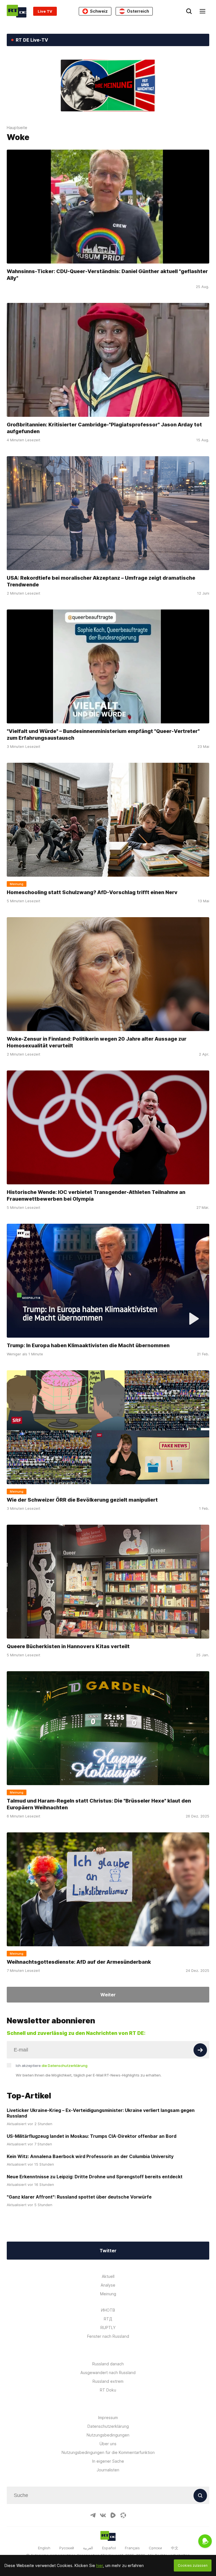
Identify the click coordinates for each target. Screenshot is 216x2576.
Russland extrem (108, 2381)
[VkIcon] (103, 2515)
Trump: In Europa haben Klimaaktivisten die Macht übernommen (88, 1345)
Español (109, 2548)
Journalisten (108, 2470)
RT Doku (108, 2390)
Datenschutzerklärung (108, 2426)
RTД (108, 2319)
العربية (88, 2548)
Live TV (45, 11)
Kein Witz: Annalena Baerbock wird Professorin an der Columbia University (90, 2156)
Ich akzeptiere (52, 2066)
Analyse (108, 2285)
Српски (155, 2548)
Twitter (108, 2251)
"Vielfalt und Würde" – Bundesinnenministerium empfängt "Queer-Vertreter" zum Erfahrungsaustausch (103, 734)
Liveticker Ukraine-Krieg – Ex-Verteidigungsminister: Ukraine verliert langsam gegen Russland (101, 2113)
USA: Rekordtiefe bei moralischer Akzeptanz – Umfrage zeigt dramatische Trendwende (101, 581)
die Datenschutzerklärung (65, 2066)
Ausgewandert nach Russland (108, 2373)
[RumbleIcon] (113, 2515)
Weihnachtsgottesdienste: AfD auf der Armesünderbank (79, 1962)
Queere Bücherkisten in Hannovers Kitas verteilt (68, 1646)
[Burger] (202, 11)
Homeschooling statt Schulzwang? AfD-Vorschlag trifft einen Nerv (92, 892)
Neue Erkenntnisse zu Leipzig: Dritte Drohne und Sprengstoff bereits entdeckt (95, 2177)
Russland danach (108, 2364)
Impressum (108, 2418)
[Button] (200, 2050)
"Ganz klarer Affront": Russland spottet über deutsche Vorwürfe (79, 2197)
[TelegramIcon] (93, 2515)
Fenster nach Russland (108, 2336)
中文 (175, 2548)
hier (100, 2565)
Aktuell (108, 2276)
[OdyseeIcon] (123, 2515)
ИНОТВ (108, 2310)
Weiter (108, 1995)
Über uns (108, 2444)
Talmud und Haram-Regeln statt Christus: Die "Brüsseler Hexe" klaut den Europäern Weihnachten (99, 1804)
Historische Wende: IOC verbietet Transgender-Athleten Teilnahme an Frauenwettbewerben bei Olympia (96, 1195)
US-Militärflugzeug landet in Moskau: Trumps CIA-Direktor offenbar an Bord (92, 2136)
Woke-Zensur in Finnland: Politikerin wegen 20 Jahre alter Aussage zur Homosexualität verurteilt (97, 1042)
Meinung (108, 2294)
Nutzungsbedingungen (108, 2435)
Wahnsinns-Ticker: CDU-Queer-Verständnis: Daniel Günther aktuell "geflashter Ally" (107, 275)
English (44, 2548)
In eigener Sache (108, 2461)
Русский (67, 2548)
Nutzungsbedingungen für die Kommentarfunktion (108, 2452)
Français (132, 2548)
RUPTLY (108, 2328)
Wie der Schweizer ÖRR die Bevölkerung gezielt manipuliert (82, 1500)
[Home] (17, 11)
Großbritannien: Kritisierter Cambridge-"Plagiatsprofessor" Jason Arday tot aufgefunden (104, 428)
